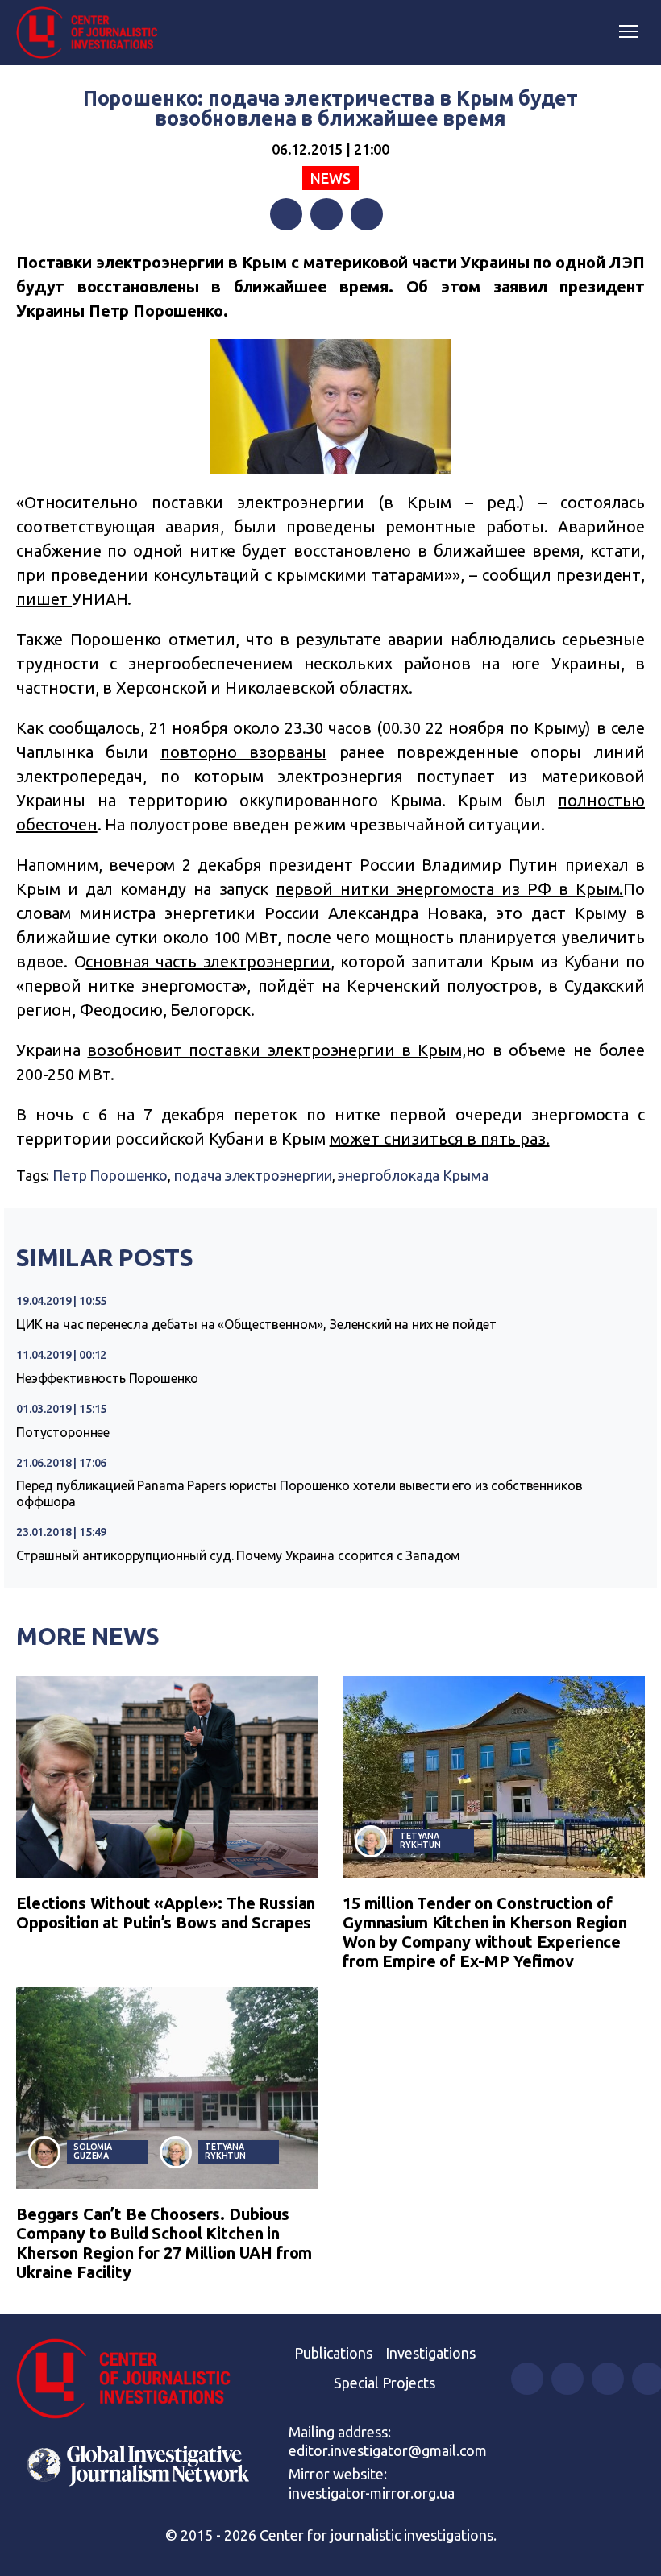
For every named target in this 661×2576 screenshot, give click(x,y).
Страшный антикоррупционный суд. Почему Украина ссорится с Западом (238, 1555)
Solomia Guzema (93, 2151)
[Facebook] (286, 214)
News (330, 178)
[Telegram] (367, 214)
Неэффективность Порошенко (107, 1378)
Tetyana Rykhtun (420, 1840)
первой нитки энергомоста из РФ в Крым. (449, 889)
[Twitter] (326, 214)
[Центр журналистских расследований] (93, 33)
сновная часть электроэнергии (208, 961)
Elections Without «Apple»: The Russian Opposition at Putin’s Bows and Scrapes (166, 1913)
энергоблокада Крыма (413, 1175)
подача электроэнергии (253, 1175)
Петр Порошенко (110, 1175)
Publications (333, 2353)
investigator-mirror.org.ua (372, 2493)
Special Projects (385, 2383)
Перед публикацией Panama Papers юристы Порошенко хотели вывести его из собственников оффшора (299, 1493)
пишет (44, 599)
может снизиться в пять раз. (440, 1139)
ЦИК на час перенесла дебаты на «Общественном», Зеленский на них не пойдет (256, 1324)
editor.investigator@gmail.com (388, 2450)
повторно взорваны (243, 752)
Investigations (430, 2353)
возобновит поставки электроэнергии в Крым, (276, 1050)
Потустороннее (63, 1432)
